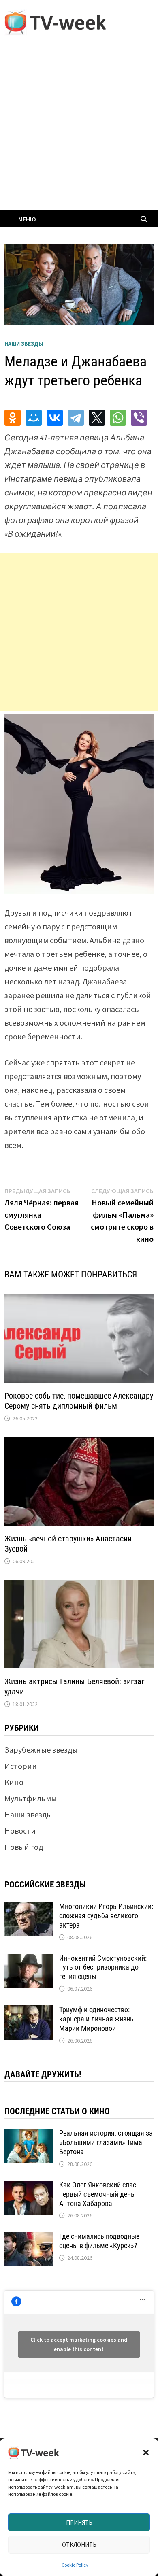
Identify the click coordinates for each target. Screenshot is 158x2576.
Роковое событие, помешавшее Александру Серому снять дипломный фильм (79, 1401)
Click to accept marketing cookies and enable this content (79, 2344)
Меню (27, 219)
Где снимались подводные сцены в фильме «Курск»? (99, 2241)
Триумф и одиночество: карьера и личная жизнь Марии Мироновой (96, 2019)
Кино (14, 1782)
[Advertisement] (79, 128)
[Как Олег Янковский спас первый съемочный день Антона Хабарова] (29, 2186)
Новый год (24, 1847)
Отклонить (79, 2545)
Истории (21, 1766)
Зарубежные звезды (41, 1750)
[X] (97, 418)
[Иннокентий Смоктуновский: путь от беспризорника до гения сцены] (29, 1960)
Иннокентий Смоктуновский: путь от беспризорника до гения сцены (103, 1967)
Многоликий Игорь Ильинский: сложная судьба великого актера (106, 1916)
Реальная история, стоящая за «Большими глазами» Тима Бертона (106, 2142)
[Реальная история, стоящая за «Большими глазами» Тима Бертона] (29, 2135)
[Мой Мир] (34, 418)
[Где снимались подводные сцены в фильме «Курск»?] (29, 2238)
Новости (20, 1831)
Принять (79, 2522)
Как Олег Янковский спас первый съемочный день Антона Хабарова (98, 2194)
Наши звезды (24, 344)
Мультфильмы (31, 1798)
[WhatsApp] (118, 418)
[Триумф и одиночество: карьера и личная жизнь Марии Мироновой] (29, 2011)
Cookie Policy (75, 2565)
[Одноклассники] (13, 418)
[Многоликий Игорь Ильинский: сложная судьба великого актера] (29, 1908)
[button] (146, 2453)
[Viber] (139, 418)
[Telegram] (76, 418)
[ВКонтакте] (55, 418)
